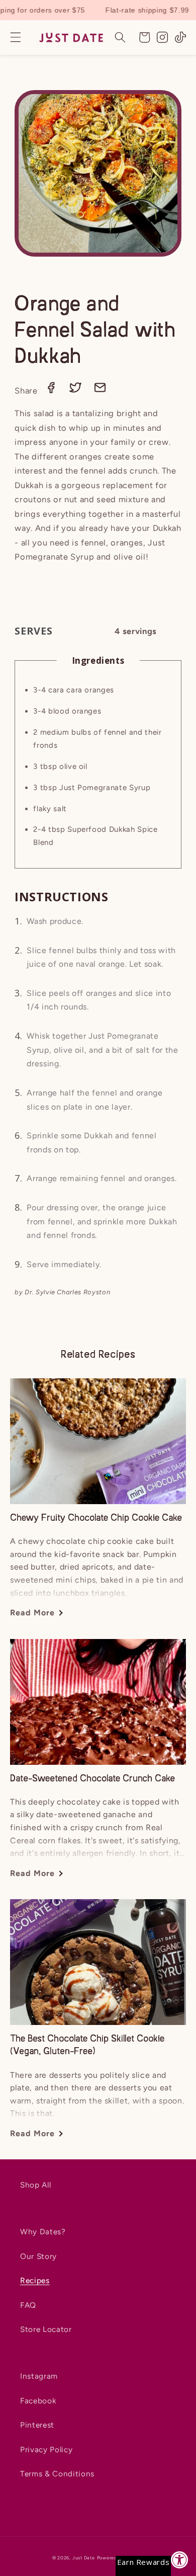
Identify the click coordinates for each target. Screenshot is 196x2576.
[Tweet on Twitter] (77, 391)
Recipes (35, 2280)
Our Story (38, 2256)
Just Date (84, 2558)
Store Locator (46, 2329)
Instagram (39, 2376)
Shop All (35, 2185)
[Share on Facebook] (52, 391)
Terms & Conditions (57, 2474)
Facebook (38, 2401)
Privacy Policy (46, 2449)
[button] (16, 37)
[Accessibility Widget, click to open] (180, 2560)
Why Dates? (43, 2232)
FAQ (28, 2305)
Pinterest (37, 2425)
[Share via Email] (100, 391)
